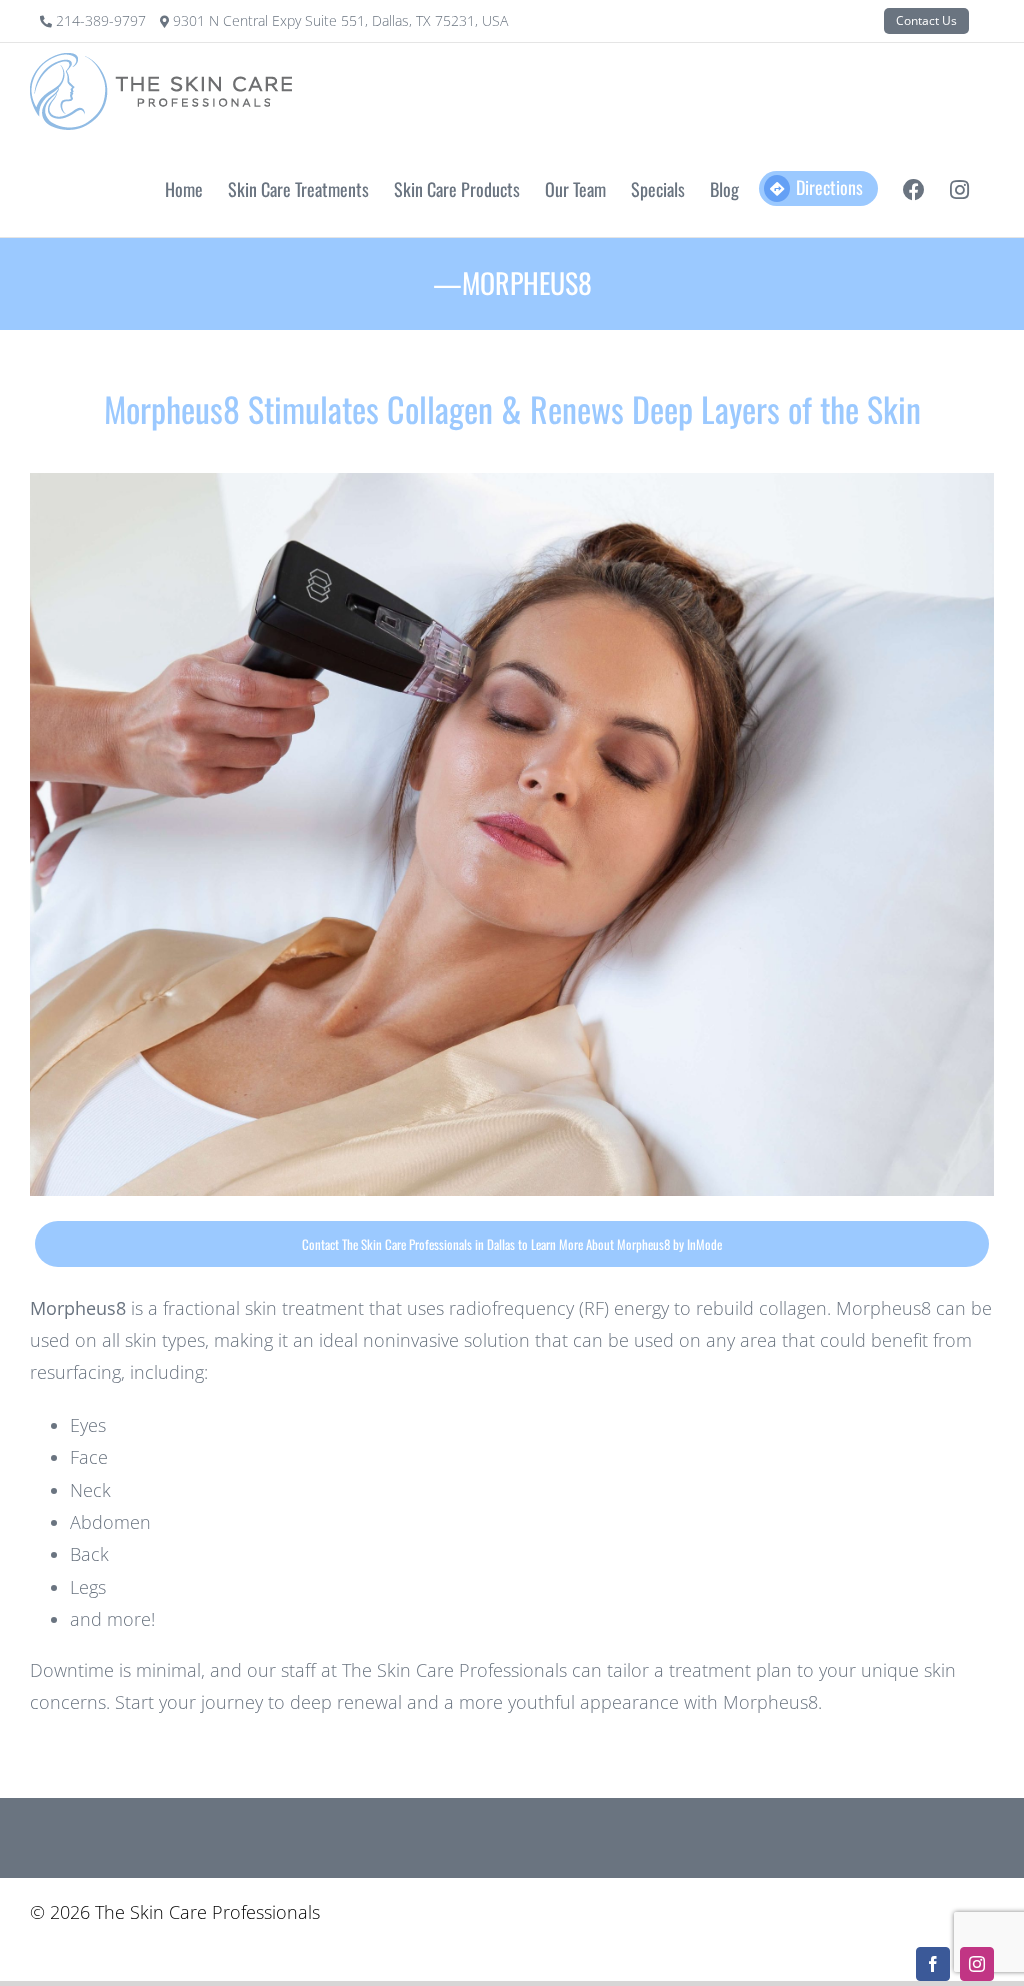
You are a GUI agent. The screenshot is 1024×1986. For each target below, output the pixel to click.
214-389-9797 (103, 20)
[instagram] (977, 1964)
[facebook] (933, 1964)
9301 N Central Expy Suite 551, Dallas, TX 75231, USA (340, 20)
